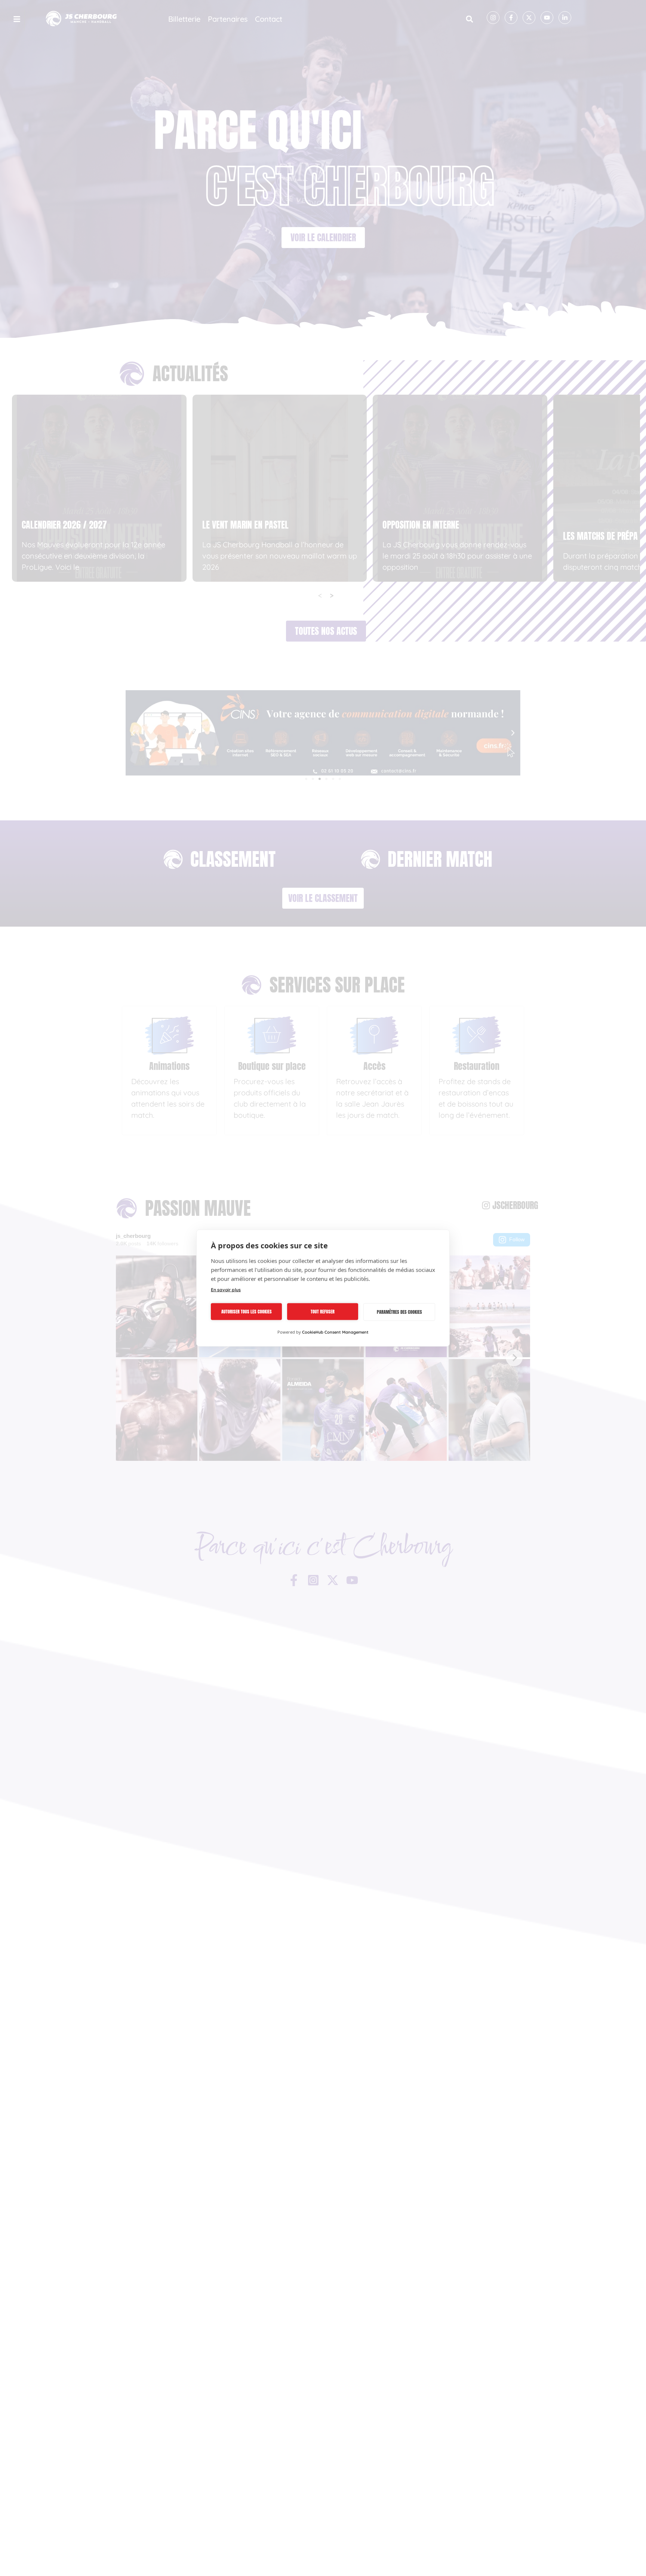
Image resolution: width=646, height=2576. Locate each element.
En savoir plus (226, 1290)
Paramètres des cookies (399, 1312)
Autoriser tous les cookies (247, 1312)
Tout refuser (323, 1312)
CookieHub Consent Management (335, 1332)
